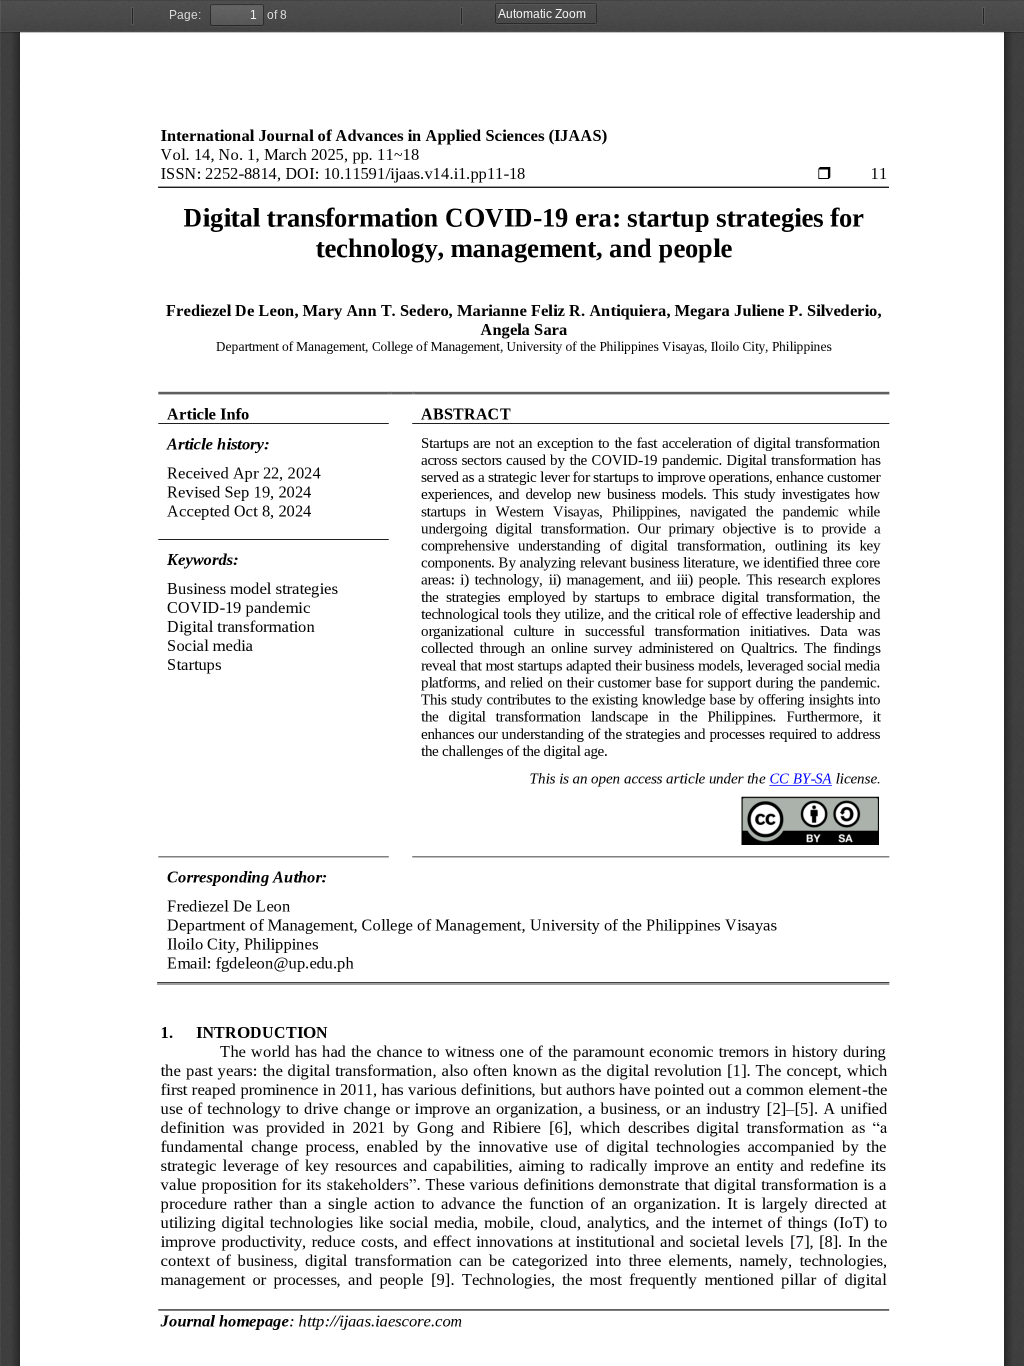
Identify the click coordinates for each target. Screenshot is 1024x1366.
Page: (185, 15)
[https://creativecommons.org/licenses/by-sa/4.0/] (800, 778)
